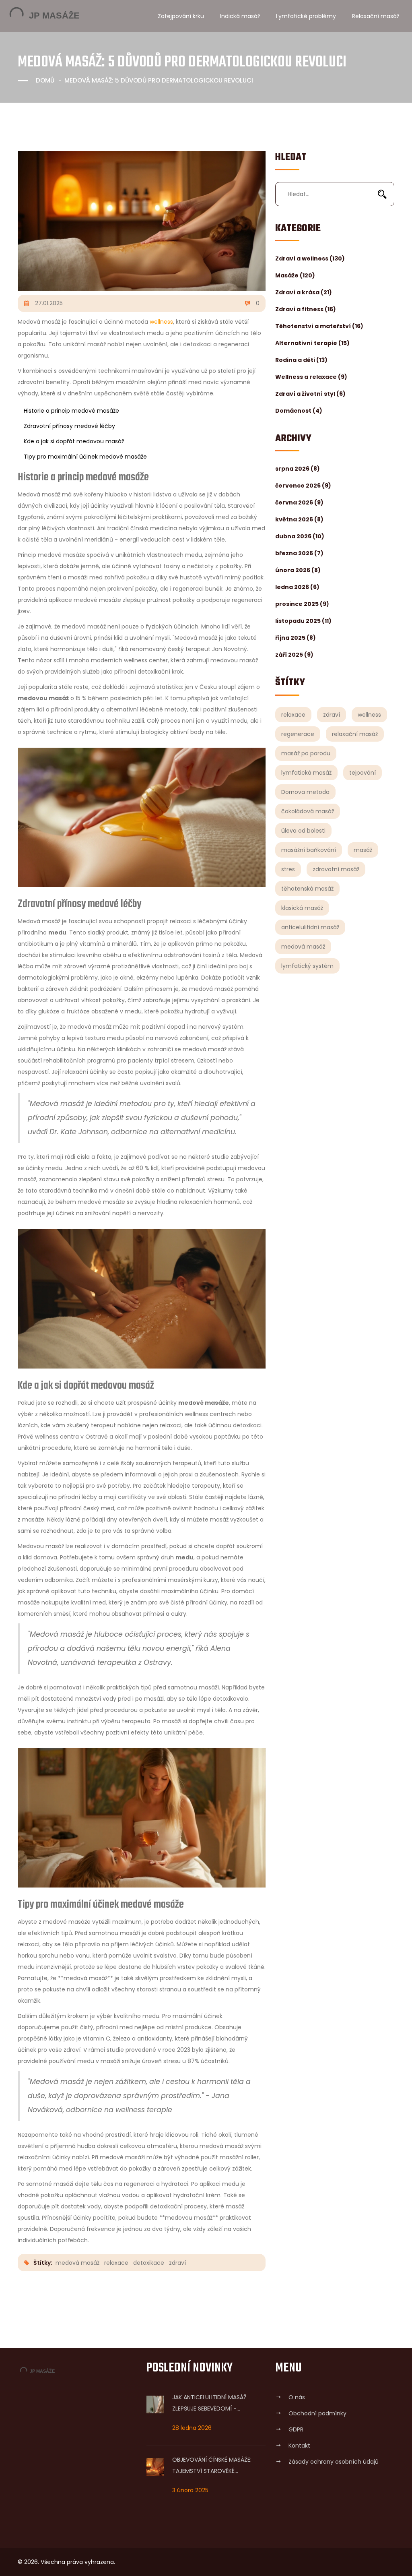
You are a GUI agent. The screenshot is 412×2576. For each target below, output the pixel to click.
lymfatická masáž (306, 773)
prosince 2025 (302, 604)
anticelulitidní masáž (310, 927)
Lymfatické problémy (306, 16)
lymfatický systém (307, 966)
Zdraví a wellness (310, 258)
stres (288, 869)
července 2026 (303, 486)
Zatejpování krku (181, 16)
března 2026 (299, 553)
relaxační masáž (355, 734)
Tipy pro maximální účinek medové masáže (85, 457)
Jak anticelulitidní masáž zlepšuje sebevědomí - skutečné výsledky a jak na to (212, 2404)
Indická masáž (240, 16)
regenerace (298, 734)
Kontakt (299, 2446)
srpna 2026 (298, 469)
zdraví (332, 715)
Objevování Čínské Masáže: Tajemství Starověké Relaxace (212, 2466)
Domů (45, 80)
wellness (369, 715)
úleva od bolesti (303, 831)
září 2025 (294, 655)
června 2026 (299, 502)
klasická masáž (302, 908)
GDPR (296, 2429)
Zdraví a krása (304, 292)
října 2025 (296, 638)
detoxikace (149, 2263)
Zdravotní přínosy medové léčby (69, 426)
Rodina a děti (301, 360)
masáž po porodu (306, 753)
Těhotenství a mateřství (319, 326)
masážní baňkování (309, 850)
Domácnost (299, 411)
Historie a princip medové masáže (71, 411)
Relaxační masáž (376, 16)
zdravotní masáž (336, 869)
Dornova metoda (305, 792)
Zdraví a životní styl (310, 394)
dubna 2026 (300, 536)
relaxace (293, 715)
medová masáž (303, 947)
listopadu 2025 (303, 621)
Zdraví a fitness (306, 309)
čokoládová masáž (308, 811)
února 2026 (298, 570)
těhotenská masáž (307, 889)
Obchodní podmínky (317, 2413)
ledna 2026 (297, 587)
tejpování (363, 773)
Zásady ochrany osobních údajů (334, 2462)
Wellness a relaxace (311, 377)
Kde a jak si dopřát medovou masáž (74, 441)
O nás (297, 2397)
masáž (363, 850)
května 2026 (299, 519)
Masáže (295, 275)
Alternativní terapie (312, 343)
